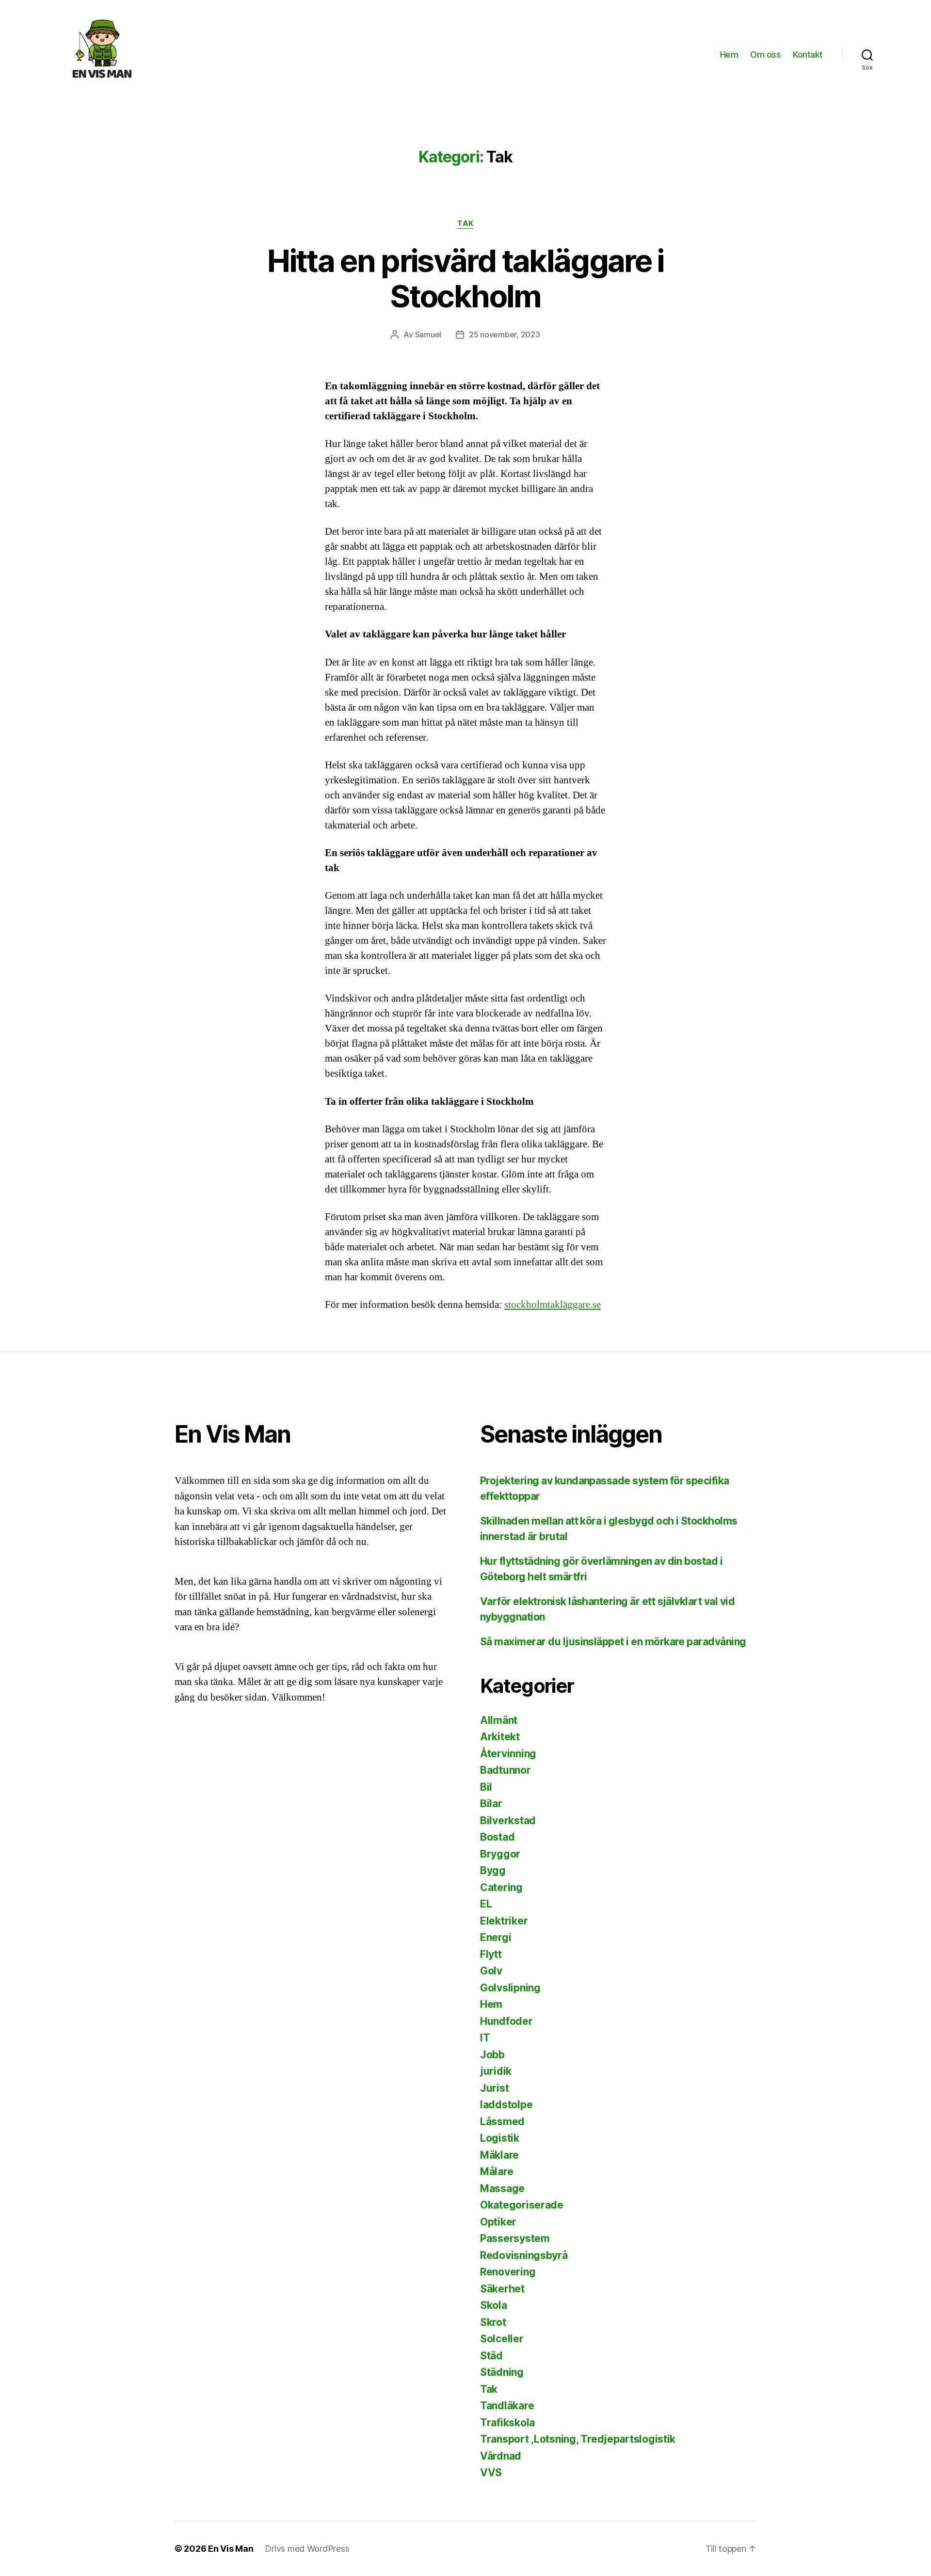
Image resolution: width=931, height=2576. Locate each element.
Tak (465, 223)
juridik (496, 2071)
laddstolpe (506, 2105)
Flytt (491, 1954)
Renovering (508, 2272)
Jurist (494, 2088)
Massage (502, 2188)
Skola (494, 2305)
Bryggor (500, 1854)
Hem (729, 55)
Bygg (493, 1870)
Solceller (502, 2339)
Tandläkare (507, 2406)
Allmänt (499, 1720)
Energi (496, 1937)
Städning (502, 2372)
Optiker (498, 2222)
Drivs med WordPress (307, 2549)
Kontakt (808, 55)
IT (485, 2038)
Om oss (765, 55)
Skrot (493, 2322)
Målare (497, 2171)
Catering (501, 1887)
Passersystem (515, 2238)
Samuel (428, 334)
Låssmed (502, 2122)
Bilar (491, 1804)
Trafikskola (507, 2423)
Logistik (500, 2138)
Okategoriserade (522, 2205)
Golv (491, 1971)
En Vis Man (231, 2549)
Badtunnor (506, 1770)
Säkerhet (502, 2289)
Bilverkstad (508, 1821)
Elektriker (504, 1921)
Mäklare (499, 2155)
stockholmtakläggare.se (553, 1305)
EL (486, 1904)
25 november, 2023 (504, 334)
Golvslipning (510, 1988)
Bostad (497, 1837)
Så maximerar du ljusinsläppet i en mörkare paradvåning (613, 1642)
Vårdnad (501, 2456)
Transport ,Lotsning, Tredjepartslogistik (578, 2439)
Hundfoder (506, 2021)
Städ (491, 2356)
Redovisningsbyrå (524, 2255)
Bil (486, 1787)
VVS (491, 2473)
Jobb (492, 2055)
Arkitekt (500, 1737)
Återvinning (508, 1754)
